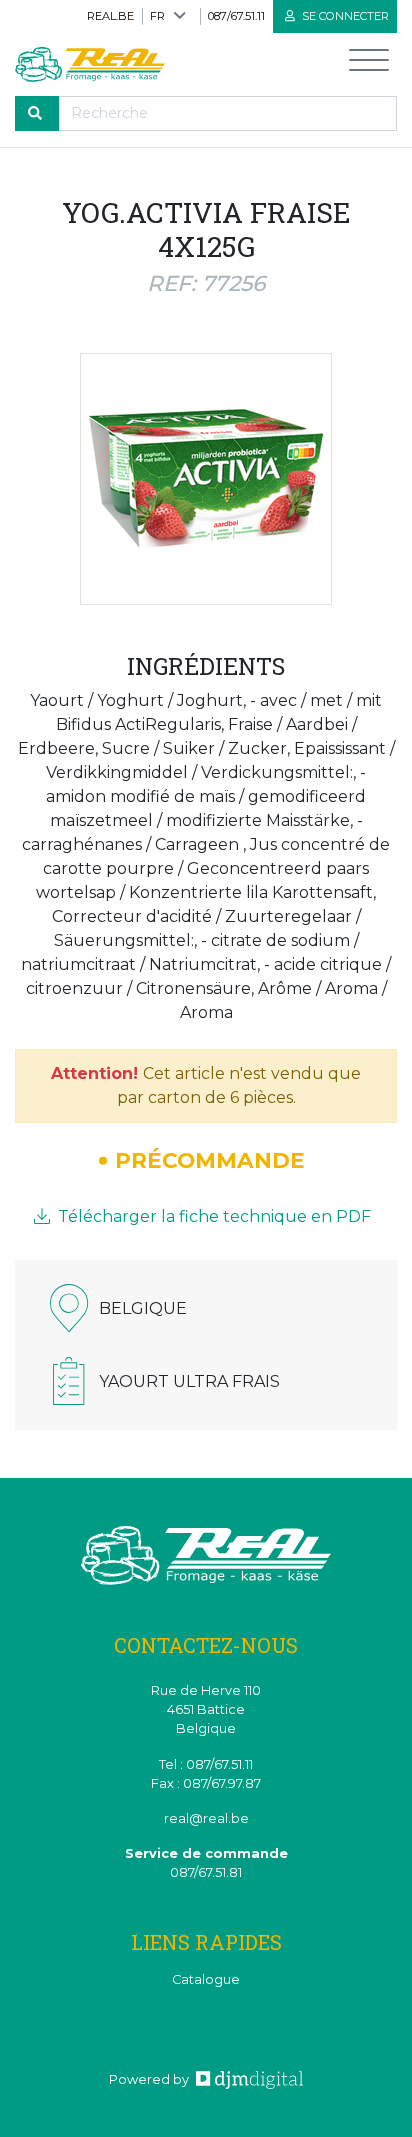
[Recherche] (37, 113)
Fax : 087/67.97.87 (206, 1783)
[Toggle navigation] (369, 64)
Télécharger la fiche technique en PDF (212, 1216)
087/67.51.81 (206, 1872)
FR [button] (157, 16)
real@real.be (206, 1818)
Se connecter (344, 16)
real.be (110, 16)
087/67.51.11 (236, 16)
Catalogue (206, 1979)
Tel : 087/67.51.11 (206, 1764)
